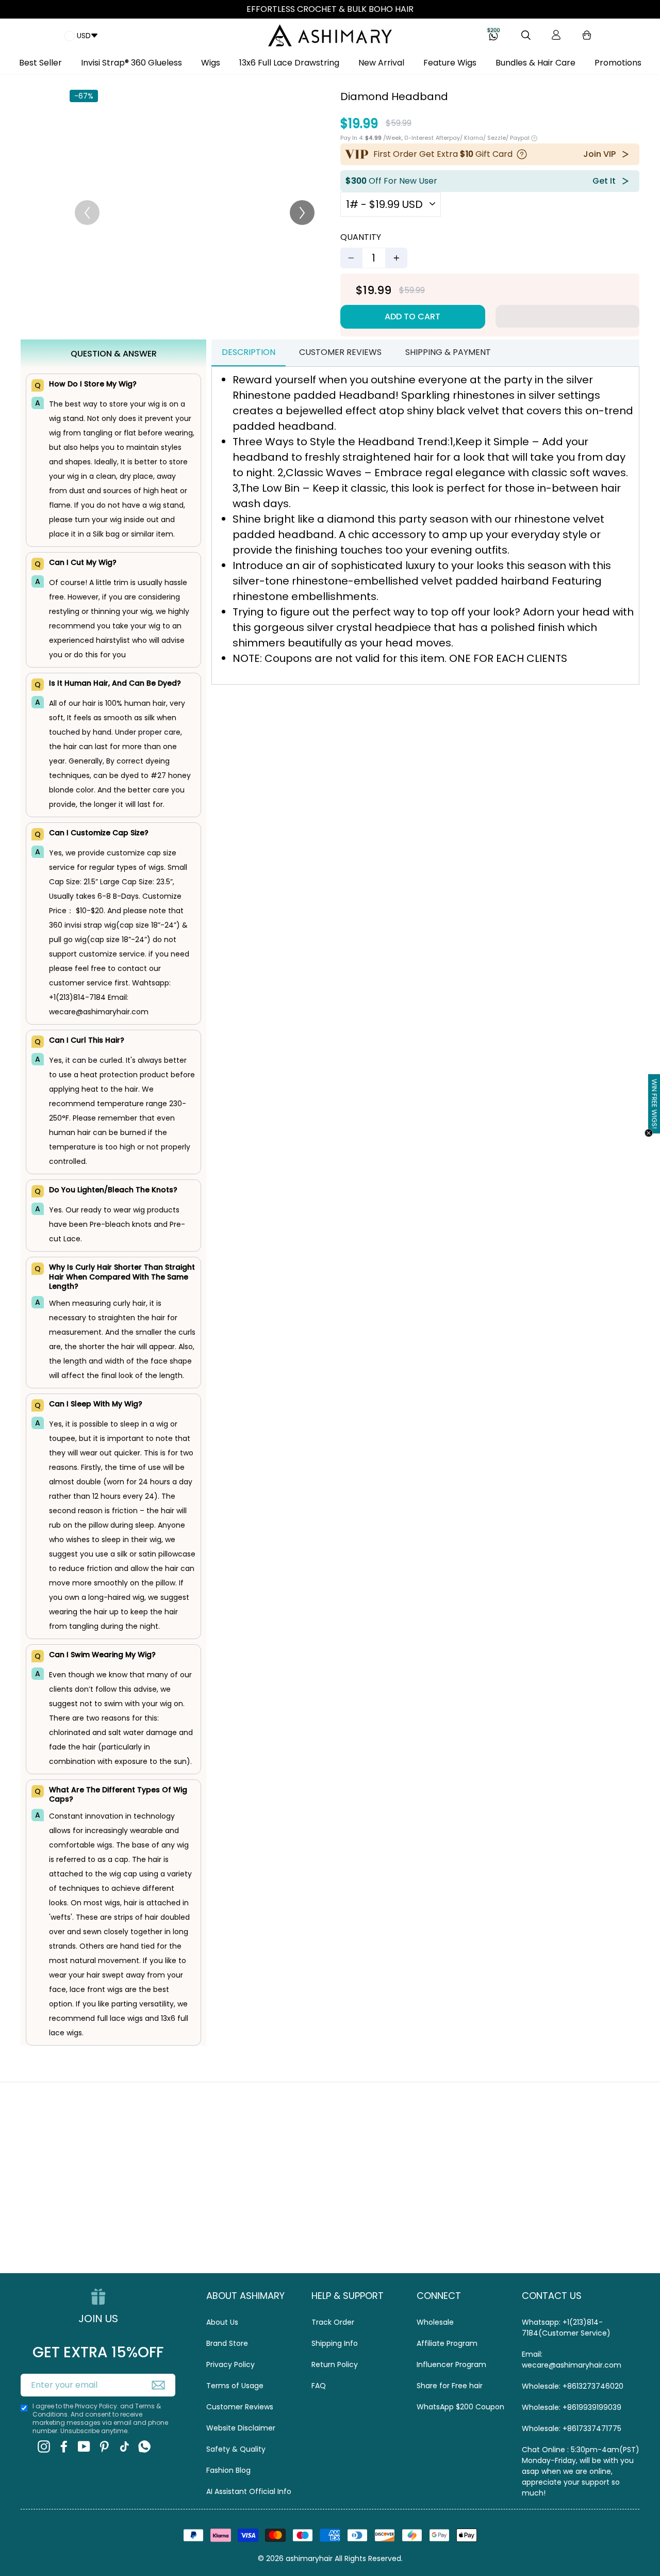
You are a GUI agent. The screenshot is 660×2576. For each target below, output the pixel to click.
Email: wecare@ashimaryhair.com (572, 2360)
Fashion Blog (228, 2470)
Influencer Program (451, 2364)
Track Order (333, 2322)
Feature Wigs (450, 63)
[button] (567, 316)
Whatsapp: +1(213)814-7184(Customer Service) (566, 2328)
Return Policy (335, 2364)
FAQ (319, 2386)
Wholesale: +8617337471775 (572, 2428)
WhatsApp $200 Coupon (460, 2407)
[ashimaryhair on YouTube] (84, 2446)
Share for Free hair (450, 2386)
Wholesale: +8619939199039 (572, 2407)
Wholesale (435, 2322)
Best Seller (40, 63)
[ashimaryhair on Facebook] (64, 2446)
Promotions (618, 63)
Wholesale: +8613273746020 (573, 2386)
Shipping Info (335, 2343)
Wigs (211, 63)
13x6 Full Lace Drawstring (289, 63)
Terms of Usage (235, 2386)
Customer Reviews (240, 2407)
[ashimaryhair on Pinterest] (104, 2446)
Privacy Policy (230, 2364)
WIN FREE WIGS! (654, 1104)
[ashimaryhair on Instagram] (44, 2446)
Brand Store (227, 2343)
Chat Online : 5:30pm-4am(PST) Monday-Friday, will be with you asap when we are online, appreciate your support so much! (581, 2471)
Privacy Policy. (97, 2406)
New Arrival (381, 63)
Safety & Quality (236, 2449)
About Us (222, 2322)
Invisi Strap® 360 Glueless (131, 63)
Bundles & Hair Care (535, 63)
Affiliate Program (447, 2343)
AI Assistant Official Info (249, 2491)
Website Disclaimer (241, 2428)
